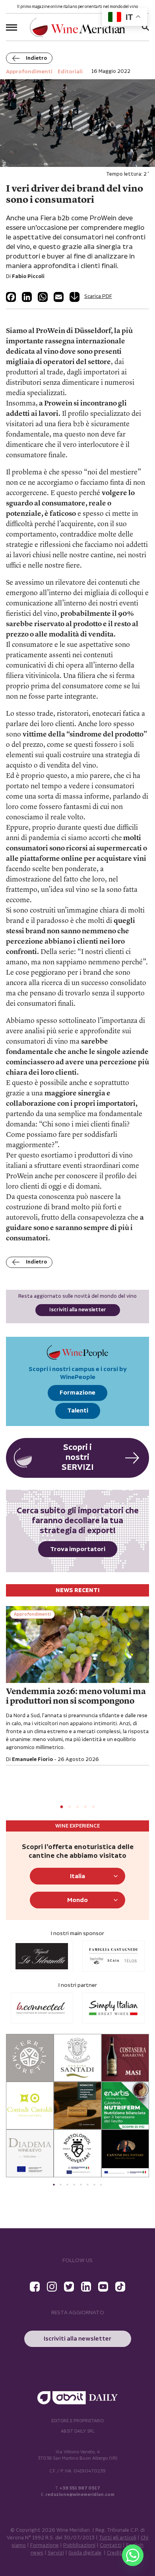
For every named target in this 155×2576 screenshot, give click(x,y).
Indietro (36, 58)
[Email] (59, 297)
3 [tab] (77, 1807)
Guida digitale (85, 2553)
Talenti (78, 1411)
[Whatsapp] (133, 2555)
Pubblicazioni (79, 2546)
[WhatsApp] (43, 297)
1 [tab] (62, 1807)
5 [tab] (93, 1807)
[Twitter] (69, 2287)
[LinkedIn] (27, 297)
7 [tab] (94, 2185)
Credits (116, 2553)
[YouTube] (103, 2287)
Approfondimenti (32, 1614)
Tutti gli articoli (118, 2538)
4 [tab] (85, 1807)
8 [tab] (101, 2185)
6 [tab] (88, 2185)
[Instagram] (52, 2287)
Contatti (111, 2546)
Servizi (56, 2553)
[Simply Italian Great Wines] (102, 2008)
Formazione (77, 1393)
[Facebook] (11, 297)
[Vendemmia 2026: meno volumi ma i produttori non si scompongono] (77, 1645)
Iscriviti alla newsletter (78, 1310)
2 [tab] (70, 1807)
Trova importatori (78, 1549)
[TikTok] (120, 2287)
